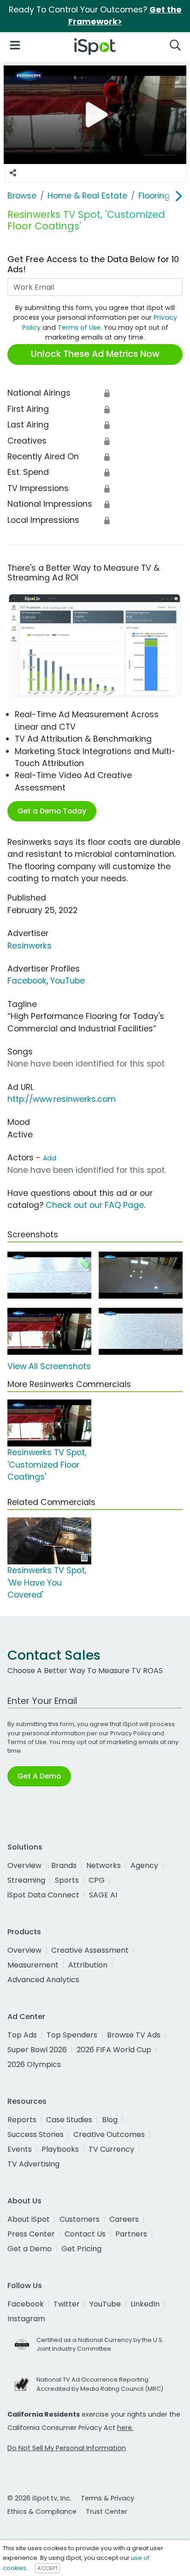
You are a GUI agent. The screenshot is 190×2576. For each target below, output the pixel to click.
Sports (67, 1880)
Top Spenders (72, 2035)
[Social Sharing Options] (13, 173)
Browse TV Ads (134, 2035)
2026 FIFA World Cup (114, 2050)
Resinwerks (30, 946)
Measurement (33, 1965)
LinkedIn (145, 2304)
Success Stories (36, 2134)
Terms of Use (79, 328)
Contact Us (85, 2234)
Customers (80, 2219)
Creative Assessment (90, 1950)
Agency (144, 1865)
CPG (97, 1880)
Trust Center (107, 2512)
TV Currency (111, 2149)
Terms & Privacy (107, 2498)
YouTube (68, 981)
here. (125, 2428)
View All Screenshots (49, 1366)
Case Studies (69, 2120)
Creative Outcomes (109, 2134)
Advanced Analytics (43, 1980)
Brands (64, 1865)
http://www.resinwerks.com (62, 1099)
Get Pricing (81, 2249)
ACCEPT (47, 2568)
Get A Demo (39, 1776)
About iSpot (29, 2219)
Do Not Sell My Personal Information (67, 2448)
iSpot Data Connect (43, 1895)
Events (20, 2149)
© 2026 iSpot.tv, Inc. (39, 2498)
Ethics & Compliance (42, 2512)
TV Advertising (33, 2164)
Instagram (26, 2319)
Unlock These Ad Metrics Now (95, 354)
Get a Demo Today (52, 811)
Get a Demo (30, 2249)
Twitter (67, 2304)
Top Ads (22, 2035)
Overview (24, 1865)
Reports (22, 2120)
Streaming (26, 1880)
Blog (110, 2120)
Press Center (31, 2234)
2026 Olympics (34, 2064)
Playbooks (60, 2149)
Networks (104, 1865)
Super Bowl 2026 (37, 2050)
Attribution (88, 1965)
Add (50, 1158)
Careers (124, 2219)
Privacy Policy (131, 1733)
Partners (131, 2234)
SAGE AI (103, 1895)
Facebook (27, 981)
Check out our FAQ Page (95, 1205)
